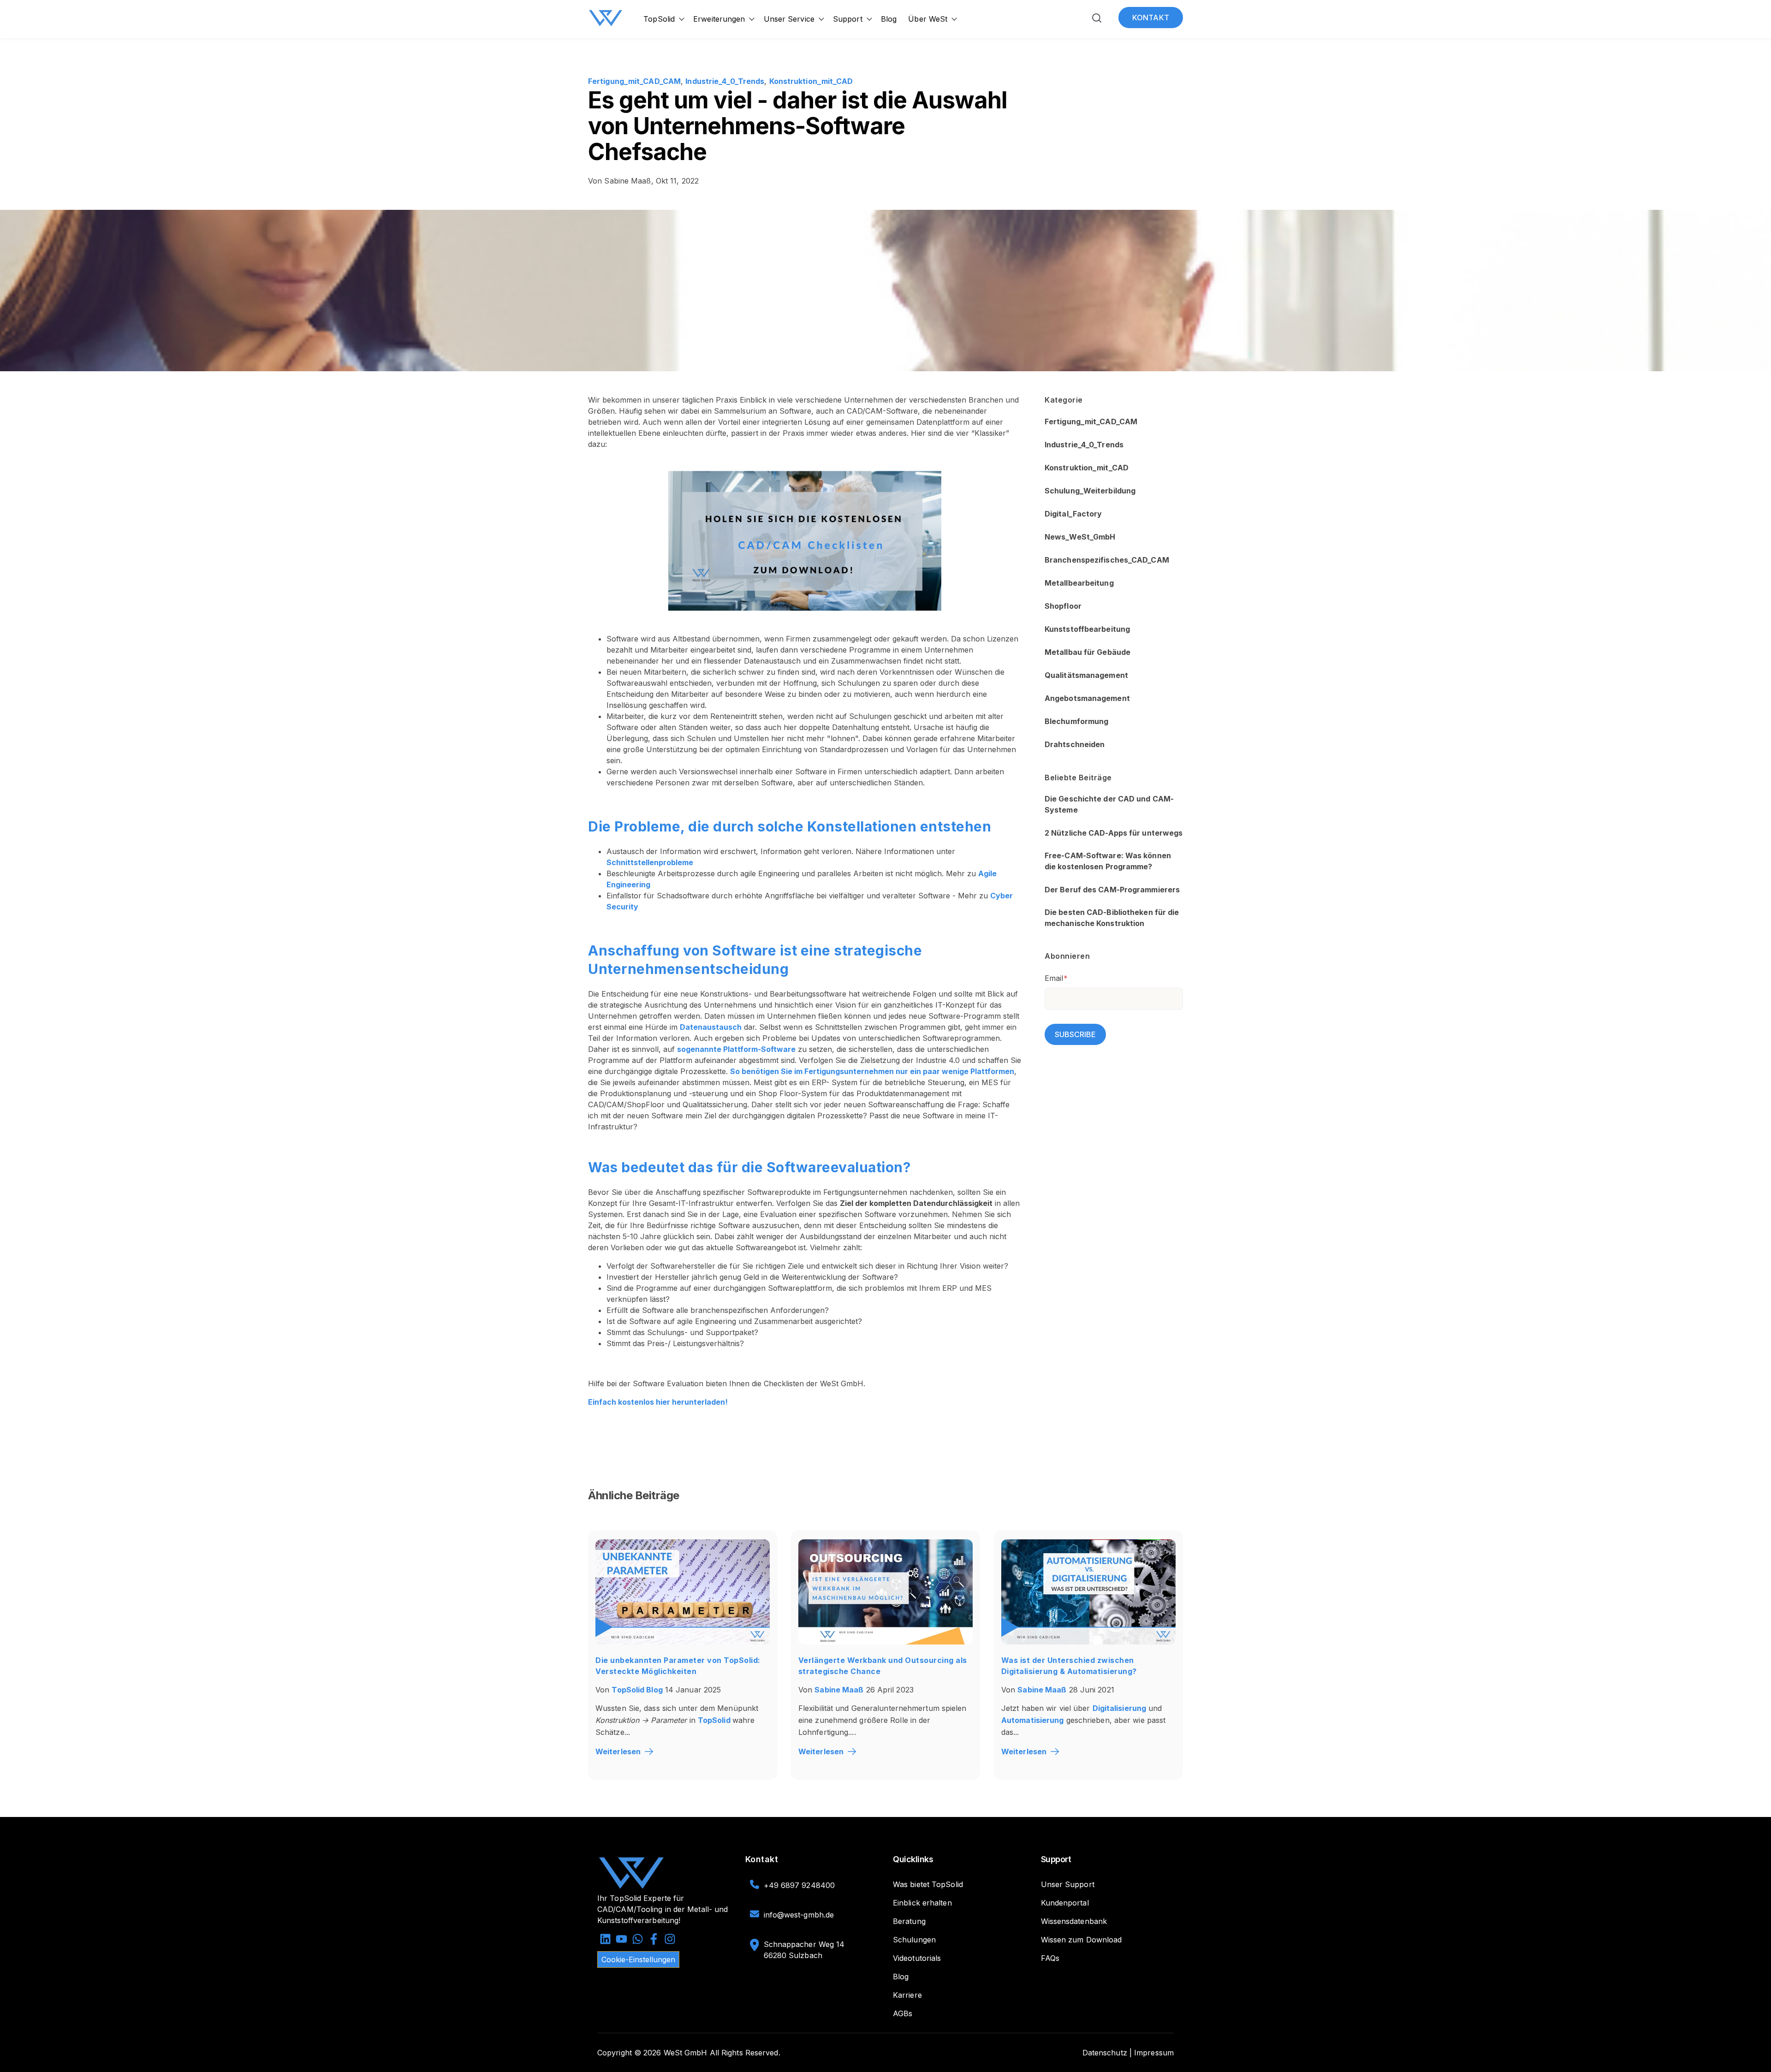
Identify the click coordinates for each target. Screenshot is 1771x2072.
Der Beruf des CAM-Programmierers (1112, 890)
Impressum (1154, 2053)
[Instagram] (670, 1940)
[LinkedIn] (605, 1940)
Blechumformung (1076, 722)
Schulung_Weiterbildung (1090, 491)
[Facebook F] (654, 1940)
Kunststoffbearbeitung (1087, 629)
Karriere (907, 1995)
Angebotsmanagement (1087, 699)
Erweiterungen (719, 19)
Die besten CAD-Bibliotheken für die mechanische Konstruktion (1112, 918)
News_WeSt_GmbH (1080, 537)
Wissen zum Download (1082, 1940)
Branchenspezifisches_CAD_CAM (1107, 560)
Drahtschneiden (1075, 745)
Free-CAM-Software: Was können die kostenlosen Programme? (1108, 861)
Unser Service (789, 19)
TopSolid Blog (637, 1690)
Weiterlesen (618, 1751)
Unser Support (1068, 1884)
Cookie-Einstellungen (638, 1959)
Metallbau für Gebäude (1088, 653)
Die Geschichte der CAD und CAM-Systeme (1109, 805)
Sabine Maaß (839, 1690)
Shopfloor (1063, 606)
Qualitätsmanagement (1086, 676)
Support (848, 19)
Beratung (909, 1921)
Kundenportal (1065, 1903)
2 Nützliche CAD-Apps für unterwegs (1114, 833)
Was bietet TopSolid (928, 1884)
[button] (1097, 20)
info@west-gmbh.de (799, 1915)
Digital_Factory (1073, 514)
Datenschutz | (1107, 2053)
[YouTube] (621, 1940)
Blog (889, 19)
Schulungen (914, 1940)
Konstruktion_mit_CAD (811, 81)
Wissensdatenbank (1074, 1921)
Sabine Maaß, (622, 181)
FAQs (1050, 1958)
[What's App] (638, 1940)
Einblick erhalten (922, 1903)
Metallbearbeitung (1079, 583)
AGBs (903, 2013)
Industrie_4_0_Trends (725, 81)
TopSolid (659, 19)
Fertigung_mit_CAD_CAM (634, 81)
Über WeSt (928, 19)
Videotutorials (917, 1958)
